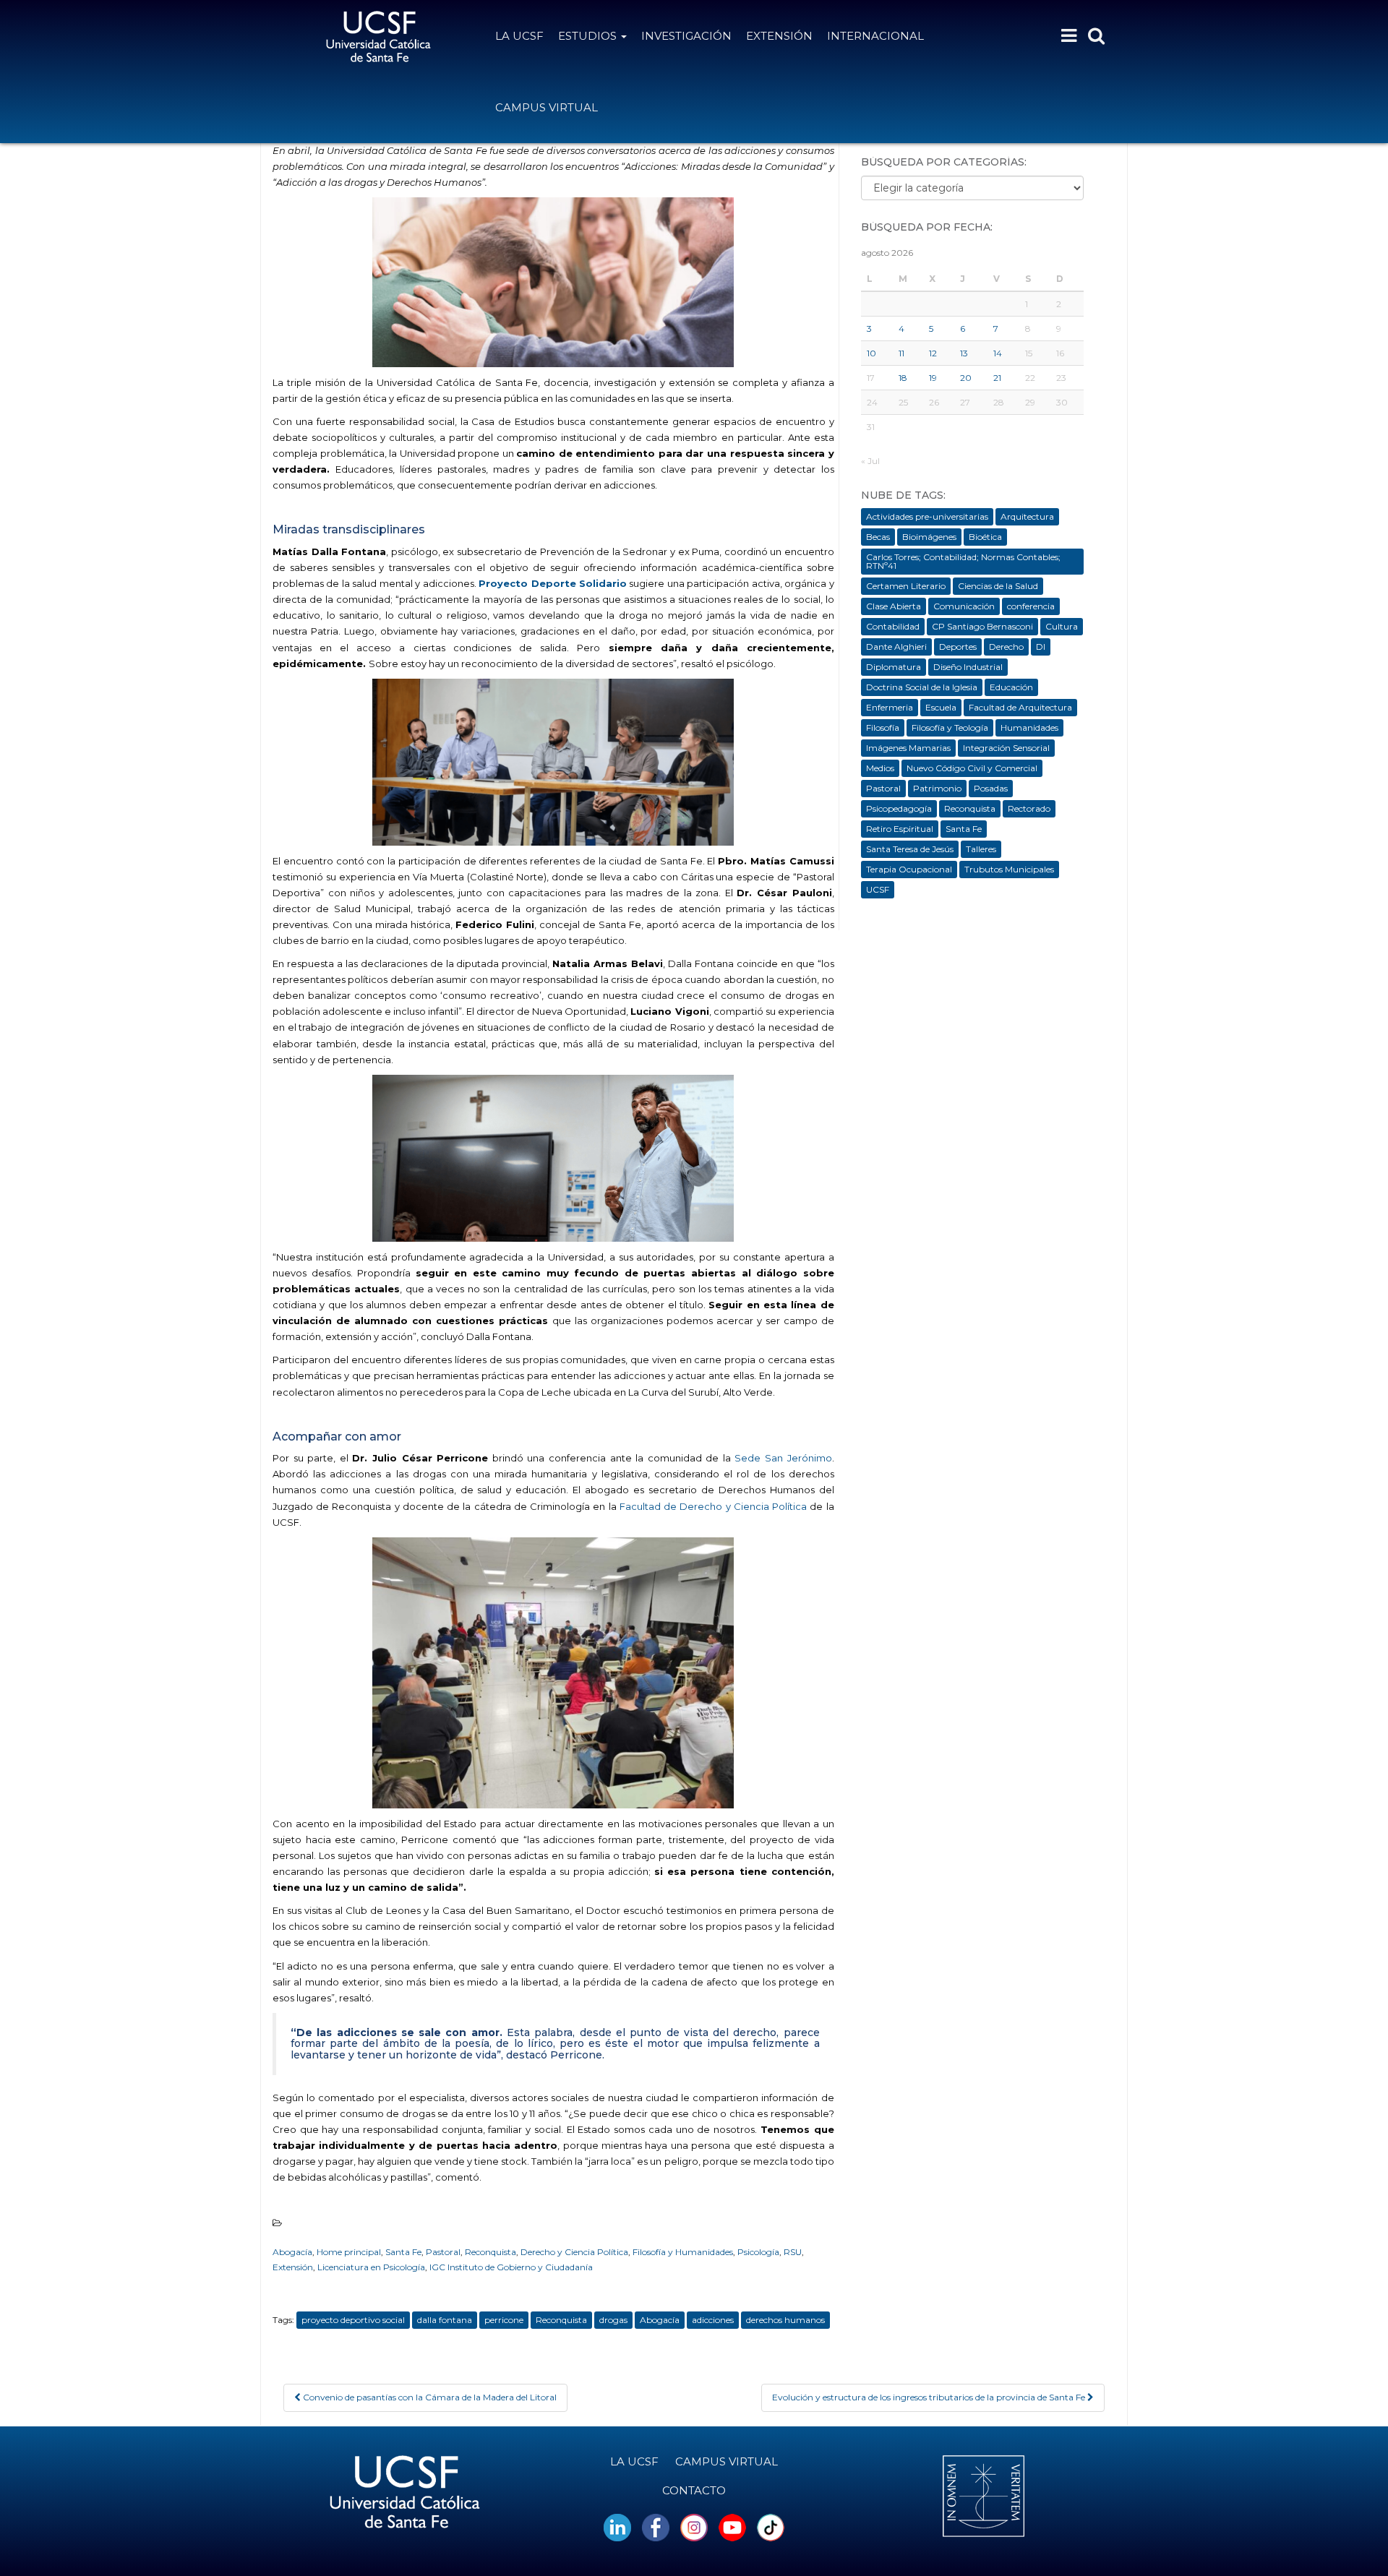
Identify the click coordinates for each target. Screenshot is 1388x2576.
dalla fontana (445, 2320)
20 (966, 378)
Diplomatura (894, 667)
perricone (504, 2320)
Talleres (981, 849)
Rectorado (1029, 808)
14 (998, 353)
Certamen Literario (906, 586)
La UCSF (519, 36)
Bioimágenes (929, 537)
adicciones (713, 2320)
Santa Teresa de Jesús (910, 849)
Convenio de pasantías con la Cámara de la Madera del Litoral (429, 2397)
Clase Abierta (894, 606)
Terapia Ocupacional (909, 869)
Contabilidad (893, 626)
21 (997, 378)
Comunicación (964, 606)
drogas (613, 2320)
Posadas (991, 788)
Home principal (349, 2252)
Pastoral (443, 2252)
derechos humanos (785, 2320)
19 (933, 378)
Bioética (985, 537)
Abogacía (292, 2252)
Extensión (779, 36)
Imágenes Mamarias (908, 748)
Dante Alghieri (896, 647)
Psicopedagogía (899, 808)
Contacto (694, 2490)
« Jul (870, 461)
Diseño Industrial (968, 667)
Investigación (686, 36)
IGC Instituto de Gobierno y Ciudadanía (511, 2267)
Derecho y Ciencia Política (574, 2252)
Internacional (875, 36)
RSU (793, 2252)
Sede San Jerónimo (783, 1458)
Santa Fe (403, 2252)
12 (933, 353)
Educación (1011, 687)
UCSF (878, 889)
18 (903, 378)
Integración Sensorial (1006, 748)
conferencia (1031, 606)
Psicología (758, 2252)
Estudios (589, 36)
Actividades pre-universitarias (927, 516)
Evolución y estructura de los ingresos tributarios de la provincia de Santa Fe (930, 2397)
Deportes (958, 647)
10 (871, 353)
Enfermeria (890, 707)
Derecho (1006, 647)
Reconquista (490, 2252)
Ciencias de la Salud (998, 586)
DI (1041, 647)
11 (901, 353)
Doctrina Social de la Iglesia (922, 687)
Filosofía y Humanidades (683, 2252)
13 (964, 353)
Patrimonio (937, 788)
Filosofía (883, 727)
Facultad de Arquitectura (1020, 707)
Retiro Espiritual (900, 829)
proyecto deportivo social (353, 2320)
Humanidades (1029, 727)
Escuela (941, 707)
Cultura (1062, 626)
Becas (878, 537)
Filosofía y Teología (950, 727)
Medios (880, 768)
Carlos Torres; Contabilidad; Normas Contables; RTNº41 (963, 561)
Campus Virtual (547, 107)
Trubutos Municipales (1009, 869)
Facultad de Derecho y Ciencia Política (713, 1506)
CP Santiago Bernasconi (982, 626)
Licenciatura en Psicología (371, 2267)
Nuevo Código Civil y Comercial (972, 768)
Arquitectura (1027, 516)
